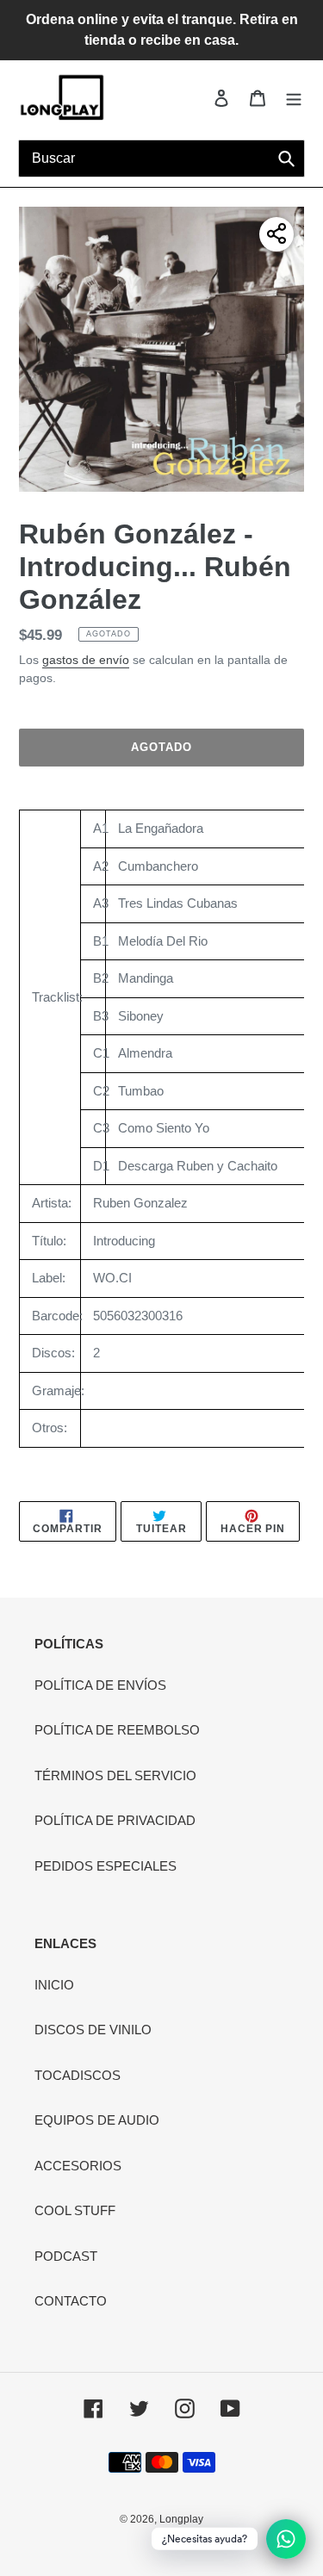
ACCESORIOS (78, 2166)
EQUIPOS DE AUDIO (97, 2120)
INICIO (54, 1985)
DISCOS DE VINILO (93, 2030)
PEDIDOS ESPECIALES (106, 1866)
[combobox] (161, 158)
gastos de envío (86, 660)
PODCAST (66, 2256)
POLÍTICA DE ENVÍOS (100, 1685)
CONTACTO (71, 2301)
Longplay (181, 2519)
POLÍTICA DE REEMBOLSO (117, 1730)
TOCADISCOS (78, 2075)
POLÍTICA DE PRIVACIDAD (115, 1820)
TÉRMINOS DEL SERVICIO (115, 1775)
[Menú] (294, 98)
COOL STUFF (75, 2210)
